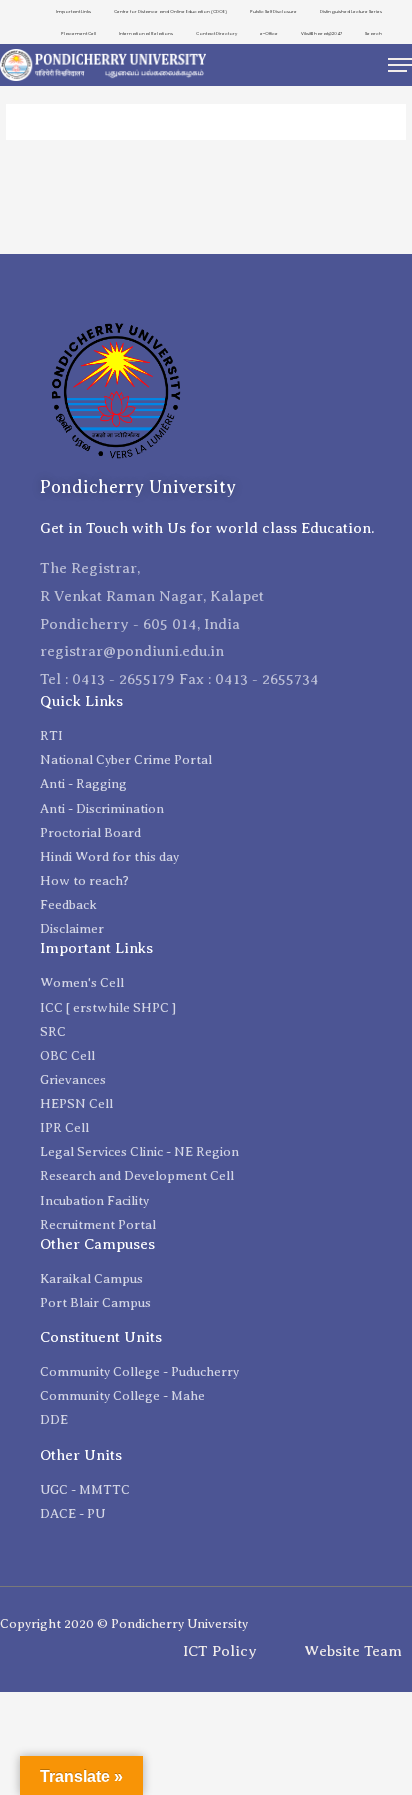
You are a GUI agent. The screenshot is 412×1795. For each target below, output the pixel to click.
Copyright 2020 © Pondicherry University (124, 1623)
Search (373, 33)
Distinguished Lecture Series (351, 11)
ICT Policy (220, 1651)
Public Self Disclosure (273, 11)
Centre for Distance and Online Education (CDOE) (170, 11)
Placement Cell (78, 33)
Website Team (353, 1651)
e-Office (269, 33)
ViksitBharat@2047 (321, 33)
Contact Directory (216, 33)
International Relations (146, 33)
